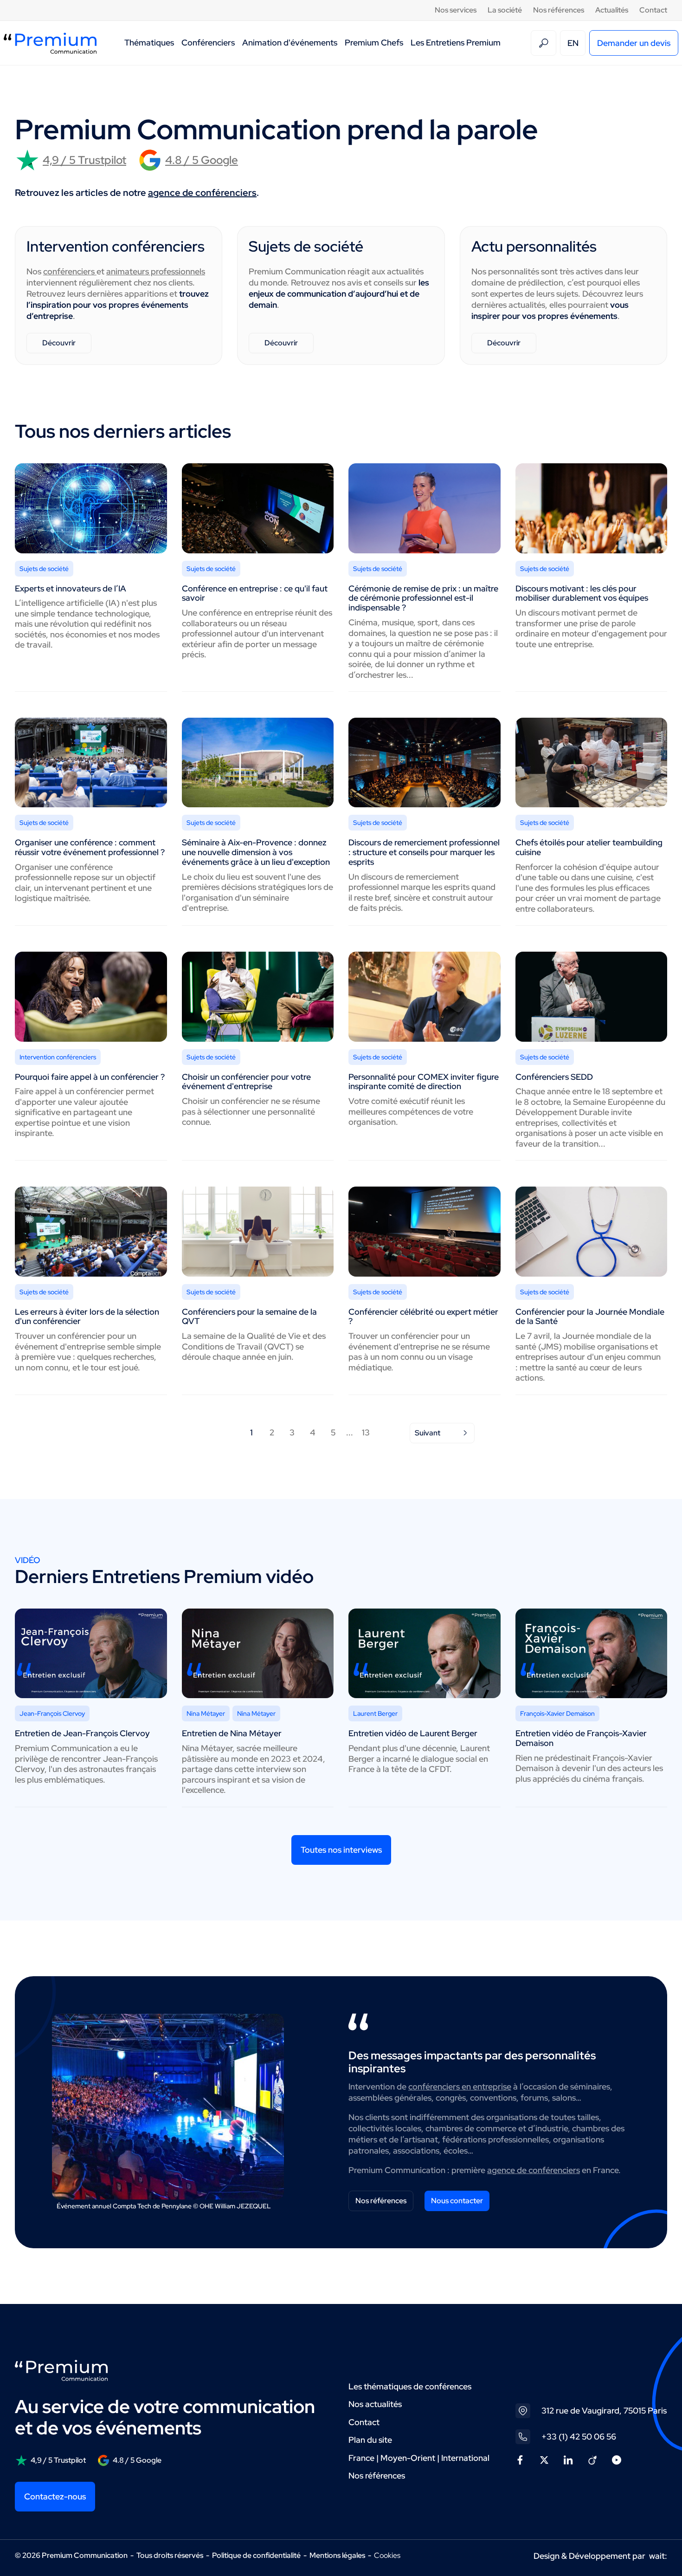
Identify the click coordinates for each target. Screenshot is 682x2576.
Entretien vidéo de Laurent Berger (413, 1733)
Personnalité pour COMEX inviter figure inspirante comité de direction (424, 1082)
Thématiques (149, 42)
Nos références (559, 10)
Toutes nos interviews (341, 1850)
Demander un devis (634, 43)
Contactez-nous (55, 2496)
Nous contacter (457, 2201)
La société (505, 10)
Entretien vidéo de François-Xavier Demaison (581, 1738)
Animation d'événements (290, 42)
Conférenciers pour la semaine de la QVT (249, 1317)
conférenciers (70, 271)
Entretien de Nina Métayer (232, 1733)
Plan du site (370, 2440)
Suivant (428, 1433)
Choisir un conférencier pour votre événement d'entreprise (246, 1082)
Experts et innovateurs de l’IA (71, 588)
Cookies (387, 2556)
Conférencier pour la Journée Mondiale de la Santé (590, 1317)
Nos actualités (375, 2404)
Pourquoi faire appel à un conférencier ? (90, 1077)
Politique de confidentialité (256, 2555)
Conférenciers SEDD (554, 1077)
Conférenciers (208, 42)
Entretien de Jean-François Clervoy (82, 1733)
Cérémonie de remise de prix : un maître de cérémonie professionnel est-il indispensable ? (423, 598)
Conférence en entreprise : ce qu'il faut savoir (255, 593)
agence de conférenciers (202, 193)
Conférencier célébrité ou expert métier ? (423, 1317)
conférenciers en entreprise (460, 2086)
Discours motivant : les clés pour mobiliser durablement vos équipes (582, 593)
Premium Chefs (374, 42)
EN (573, 43)
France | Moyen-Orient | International (419, 2458)
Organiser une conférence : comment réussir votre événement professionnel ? (90, 847)
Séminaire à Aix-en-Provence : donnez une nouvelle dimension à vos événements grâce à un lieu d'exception (256, 852)
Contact (653, 10)
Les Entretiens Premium (456, 42)
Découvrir (59, 343)
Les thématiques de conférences (410, 2386)
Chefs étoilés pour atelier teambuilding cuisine (589, 847)
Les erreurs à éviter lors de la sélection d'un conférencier (87, 1317)
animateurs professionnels (156, 271)
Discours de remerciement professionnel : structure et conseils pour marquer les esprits (424, 852)
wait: (658, 2556)
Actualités (612, 10)
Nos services (456, 10)
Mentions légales (337, 2555)
